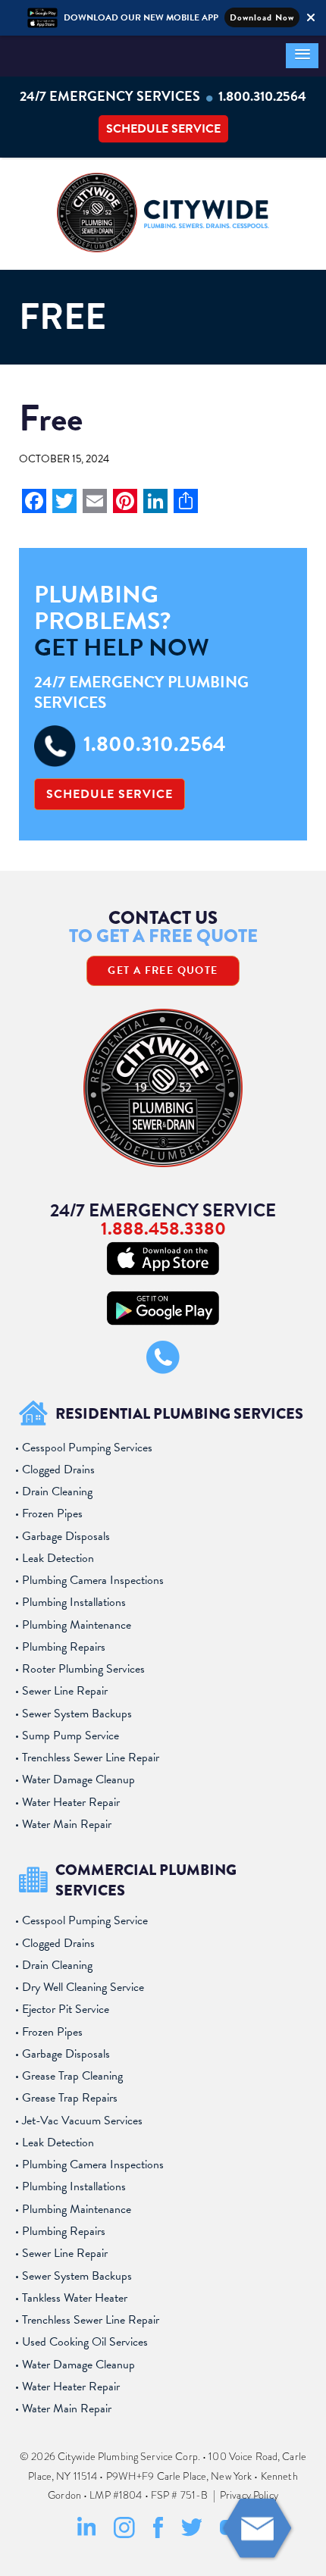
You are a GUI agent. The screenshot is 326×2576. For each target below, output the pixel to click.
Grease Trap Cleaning (72, 2076)
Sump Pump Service (71, 1736)
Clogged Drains (58, 1470)
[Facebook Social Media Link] (158, 2535)
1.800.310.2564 (262, 96)
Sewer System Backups (77, 1714)
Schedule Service (163, 129)
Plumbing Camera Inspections (93, 1580)
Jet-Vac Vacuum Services (82, 2121)
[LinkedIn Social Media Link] (87, 2535)
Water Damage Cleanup (78, 1779)
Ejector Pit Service (66, 2009)
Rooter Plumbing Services (83, 1669)
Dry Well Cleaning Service (83, 1987)
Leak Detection (58, 1558)
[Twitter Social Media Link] (192, 2534)
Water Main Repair (67, 1824)
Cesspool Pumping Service (85, 1920)
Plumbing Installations (74, 1602)
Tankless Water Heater (75, 2298)
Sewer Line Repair (65, 1691)
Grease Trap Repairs (70, 2098)
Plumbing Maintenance (77, 1625)
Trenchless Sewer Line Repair (91, 1758)
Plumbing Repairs (64, 1647)
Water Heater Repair (71, 1802)
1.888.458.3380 (163, 1229)
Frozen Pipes (52, 1513)
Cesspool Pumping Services (87, 1448)
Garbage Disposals (66, 1536)
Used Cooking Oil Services (85, 2342)
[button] (302, 56)
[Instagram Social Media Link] (124, 2535)
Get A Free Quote (163, 970)
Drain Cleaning (57, 1491)
